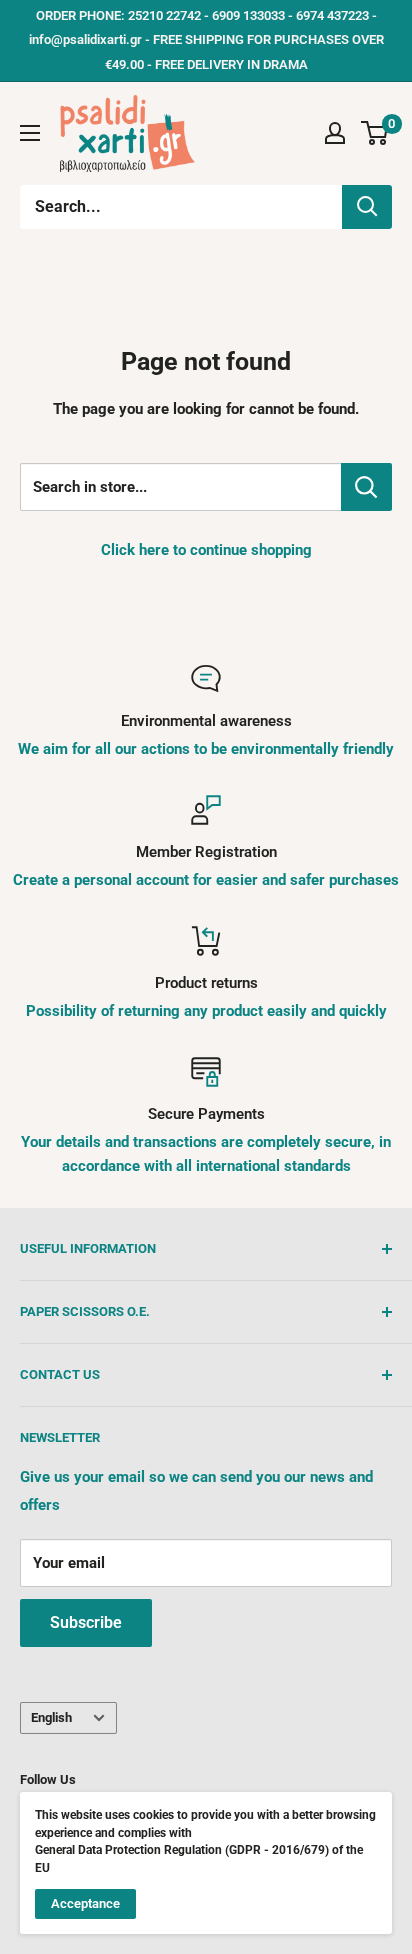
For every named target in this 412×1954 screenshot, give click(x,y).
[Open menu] (30, 133)
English (51, 1717)
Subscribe (86, 1622)
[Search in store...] (366, 487)
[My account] (335, 133)
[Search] (367, 207)
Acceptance (85, 1903)
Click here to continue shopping (206, 550)
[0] (375, 133)
